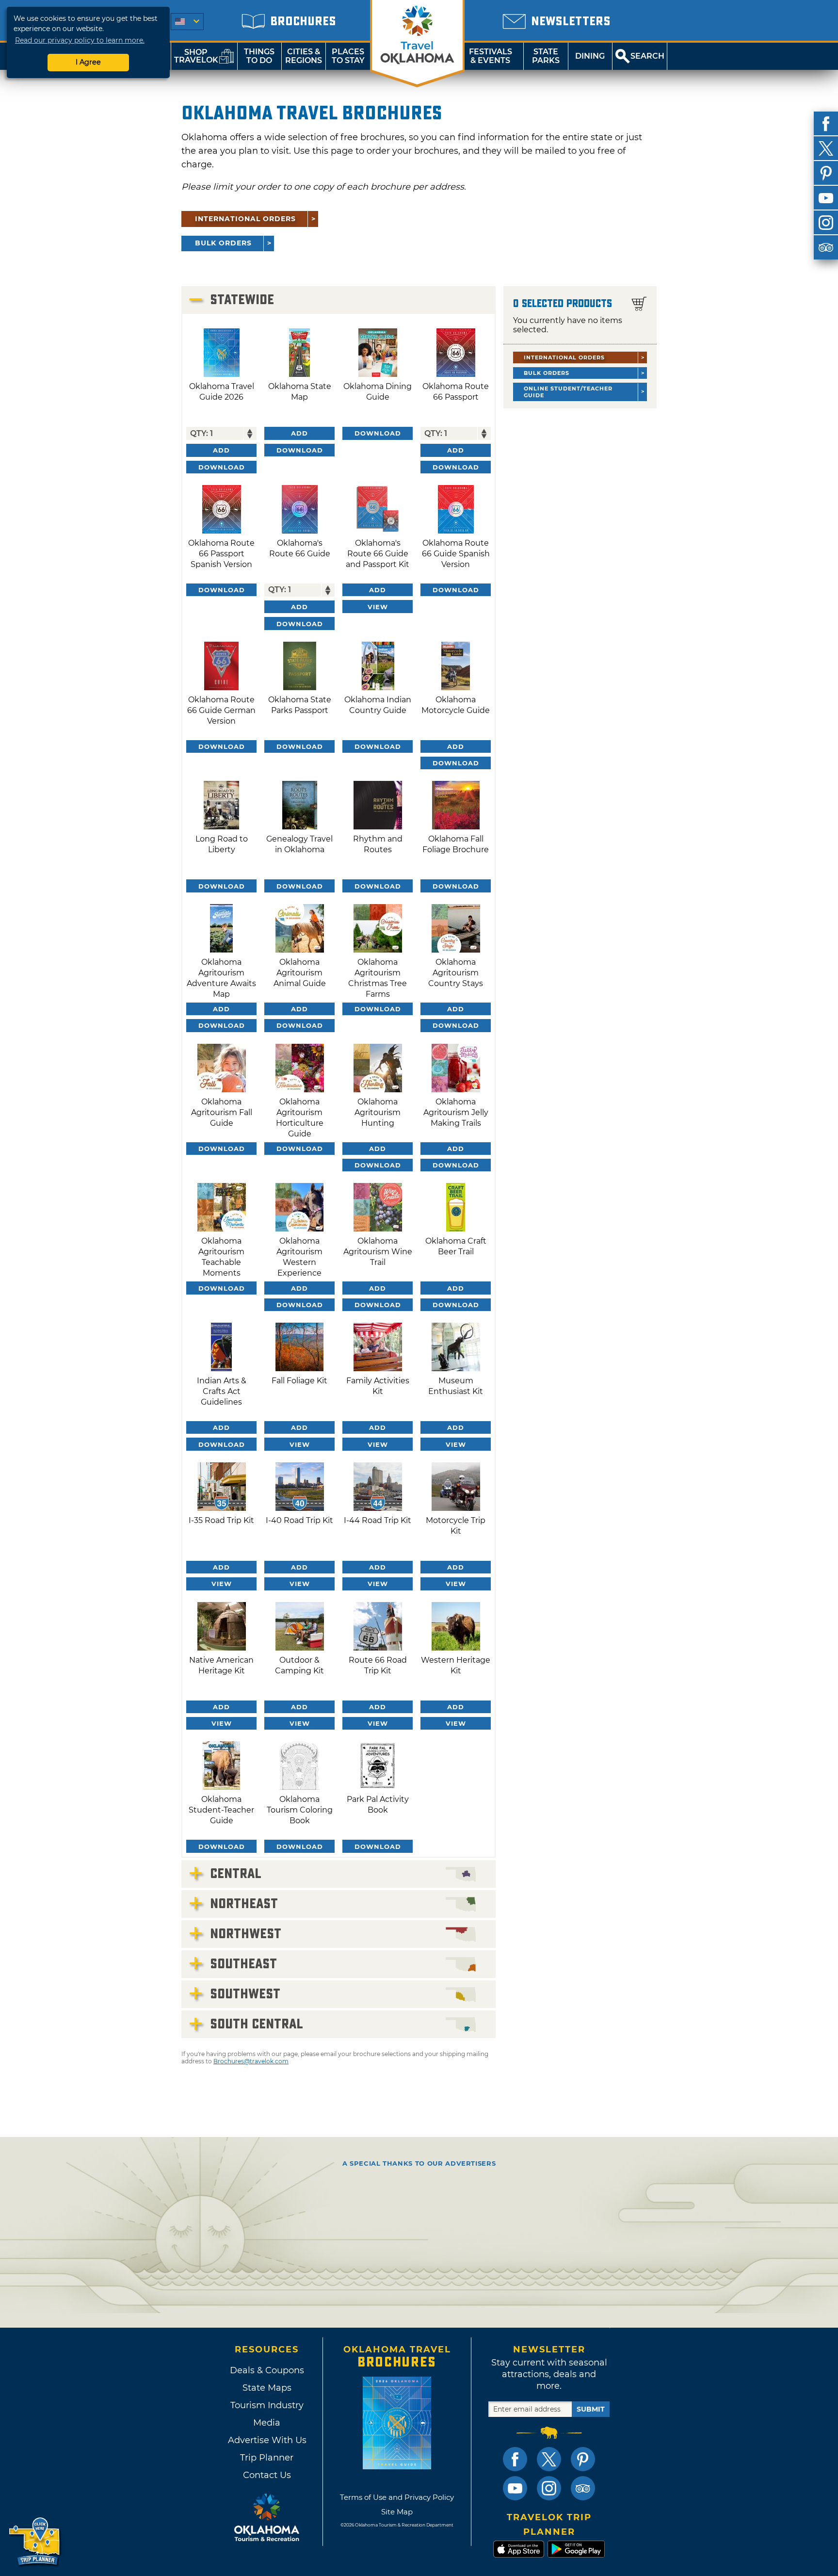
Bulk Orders (223, 243)
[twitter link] (549, 2459)
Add (221, 450)
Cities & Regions (304, 56)
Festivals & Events (491, 56)
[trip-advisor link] (583, 2488)
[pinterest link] (583, 2459)
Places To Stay (348, 56)
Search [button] (647, 56)
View (378, 607)
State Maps (267, 2388)
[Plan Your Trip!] (35, 2542)
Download (222, 467)
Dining (590, 56)
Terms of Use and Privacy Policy (397, 2497)
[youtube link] (515, 2488)
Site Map (397, 2512)
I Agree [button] (88, 62)
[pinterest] (826, 173)
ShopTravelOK (196, 56)
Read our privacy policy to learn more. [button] (80, 40)
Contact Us (267, 2475)
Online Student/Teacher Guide (568, 392)
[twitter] (826, 148)
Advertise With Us (267, 2440)
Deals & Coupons (267, 2370)
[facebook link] (515, 2459)
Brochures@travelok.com (251, 2061)
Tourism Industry (267, 2405)
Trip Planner (267, 2458)
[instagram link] (549, 2488)
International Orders (245, 219)
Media (267, 2423)
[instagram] (826, 223)
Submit (591, 2409)
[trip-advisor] (826, 247)
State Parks (546, 56)
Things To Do (259, 56)
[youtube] (826, 198)
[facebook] (826, 124)
